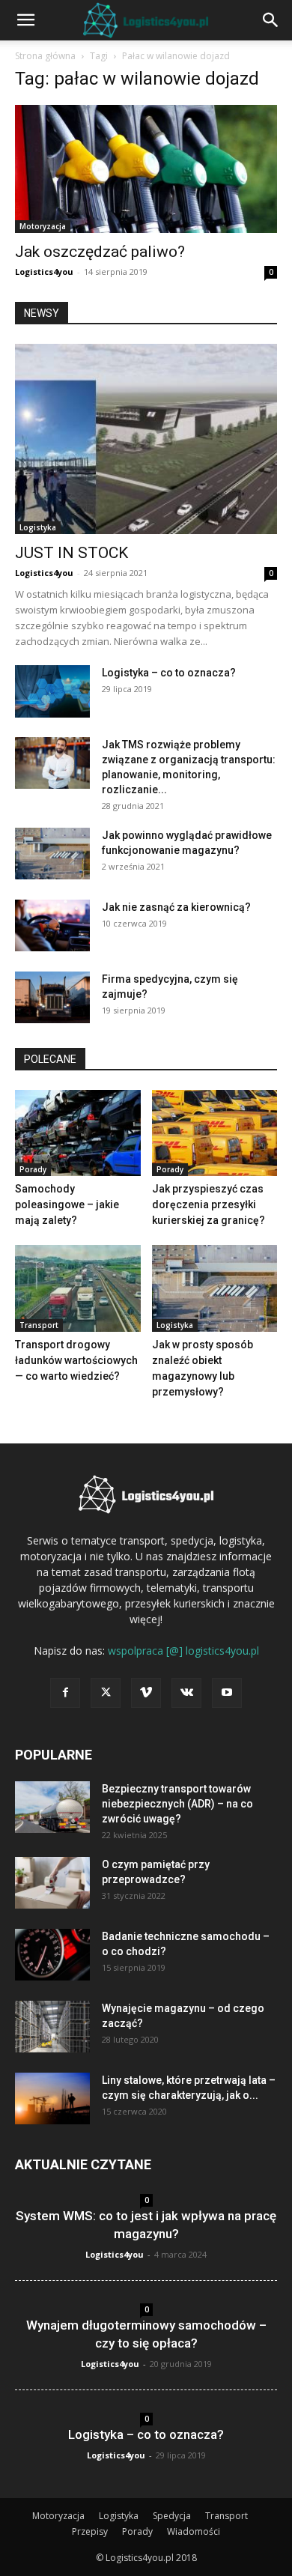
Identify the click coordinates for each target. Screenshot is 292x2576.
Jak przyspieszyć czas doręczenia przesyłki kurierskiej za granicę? (209, 1204)
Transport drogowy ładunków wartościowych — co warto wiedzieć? (76, 1360)
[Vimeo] (146, 1693)
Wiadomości (194, 2531)
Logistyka (38, 527)
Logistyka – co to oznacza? (169, 673)
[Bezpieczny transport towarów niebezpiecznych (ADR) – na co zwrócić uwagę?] (52, 1807)
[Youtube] (227, 1693)
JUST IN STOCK (72, 553)
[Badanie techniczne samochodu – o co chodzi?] (52, 1955)
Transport (39, 1325)
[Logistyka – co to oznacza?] (52, 691)
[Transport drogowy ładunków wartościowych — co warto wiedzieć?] (78, 1288)
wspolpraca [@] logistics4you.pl (183, 1651)
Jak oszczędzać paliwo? (100, 252)
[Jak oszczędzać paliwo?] (146, 169)
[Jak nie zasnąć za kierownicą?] (52, 925)
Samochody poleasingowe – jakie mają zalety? (67, 1204)
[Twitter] (106, 1693)
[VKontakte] (186, 1693)
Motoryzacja (43, 226)
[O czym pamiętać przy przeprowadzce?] (52, 1883)
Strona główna (45, 56)
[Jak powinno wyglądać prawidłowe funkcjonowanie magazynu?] (52, 854)
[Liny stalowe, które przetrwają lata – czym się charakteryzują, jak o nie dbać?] (52, 2098)
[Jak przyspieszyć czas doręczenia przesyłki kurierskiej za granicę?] (215, 1133)
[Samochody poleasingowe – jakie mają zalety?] (78, 1133)
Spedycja (172, 2516)
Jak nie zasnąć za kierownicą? (176, 907)
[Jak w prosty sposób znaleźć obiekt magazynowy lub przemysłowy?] (215, 1288)
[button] (25, 20)
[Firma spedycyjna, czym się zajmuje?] (52, 997)
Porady (33, 1169)
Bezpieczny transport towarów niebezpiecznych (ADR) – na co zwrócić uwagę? (177, 1804)
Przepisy (90, 2531)
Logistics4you (44, 272)
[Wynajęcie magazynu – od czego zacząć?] (52, 2027)
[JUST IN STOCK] (146, 439)
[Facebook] (65, 1693)
